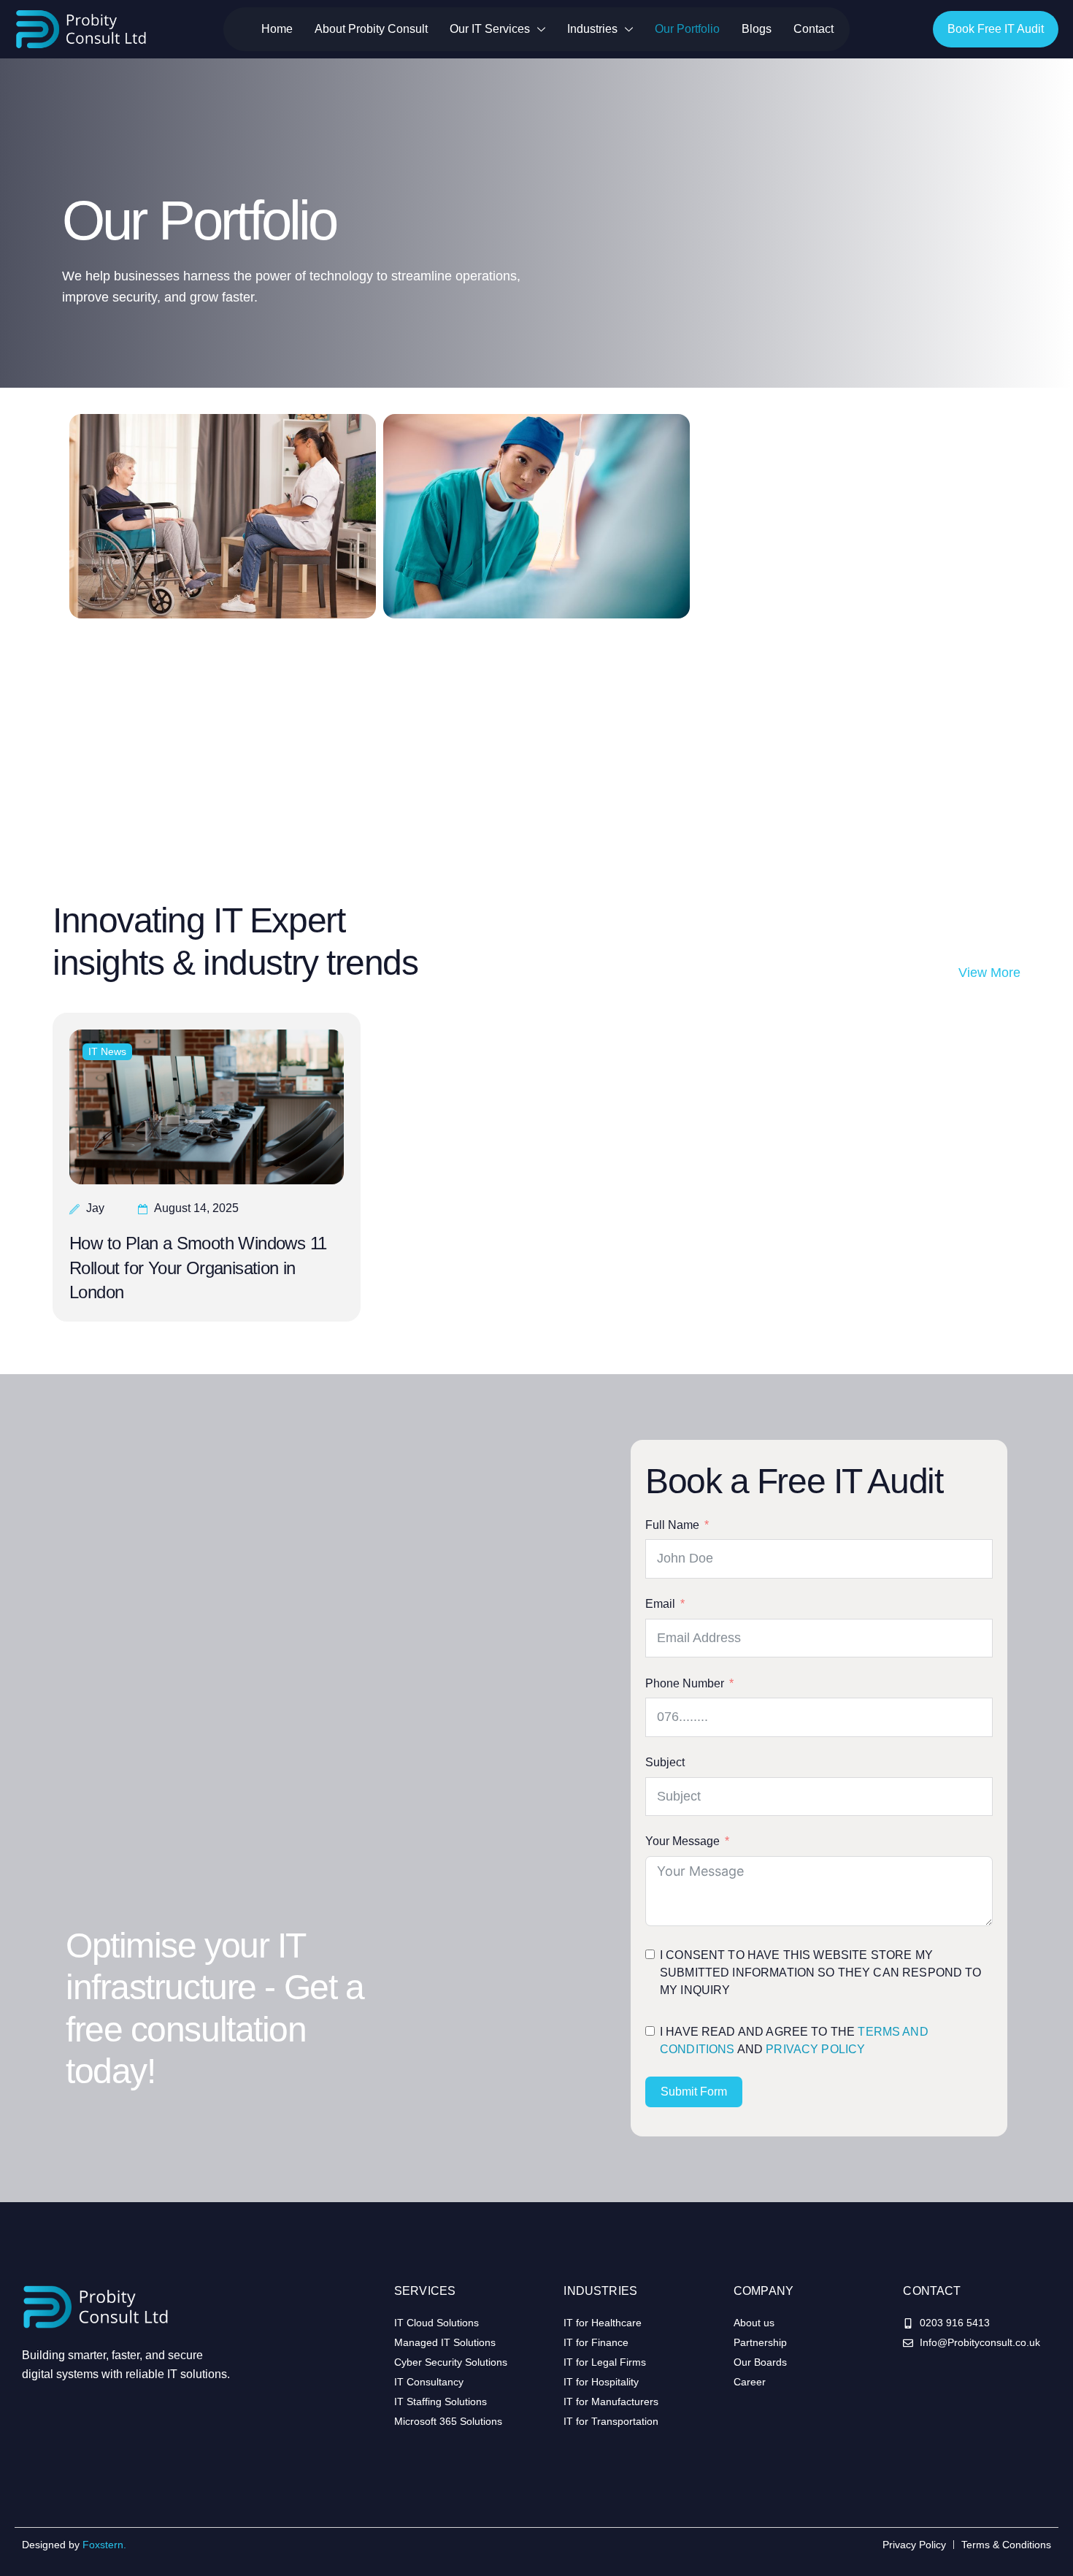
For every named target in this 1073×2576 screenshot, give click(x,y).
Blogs (757, 29)
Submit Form (694, 2092)
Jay (95, 1208)
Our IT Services (490, 29)
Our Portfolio (687, 29)
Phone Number (685, 1683)
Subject (665, 1762)
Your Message (682, 1841)
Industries (592, 29)
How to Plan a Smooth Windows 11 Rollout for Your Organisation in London (198, 1268)
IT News (107, 1051)
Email (660, 1604)
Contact (814, 29)
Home (277, 29)
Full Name (672, 1525)
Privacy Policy (815, 2049)
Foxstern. (104, 2545)
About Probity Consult (371, 29)
